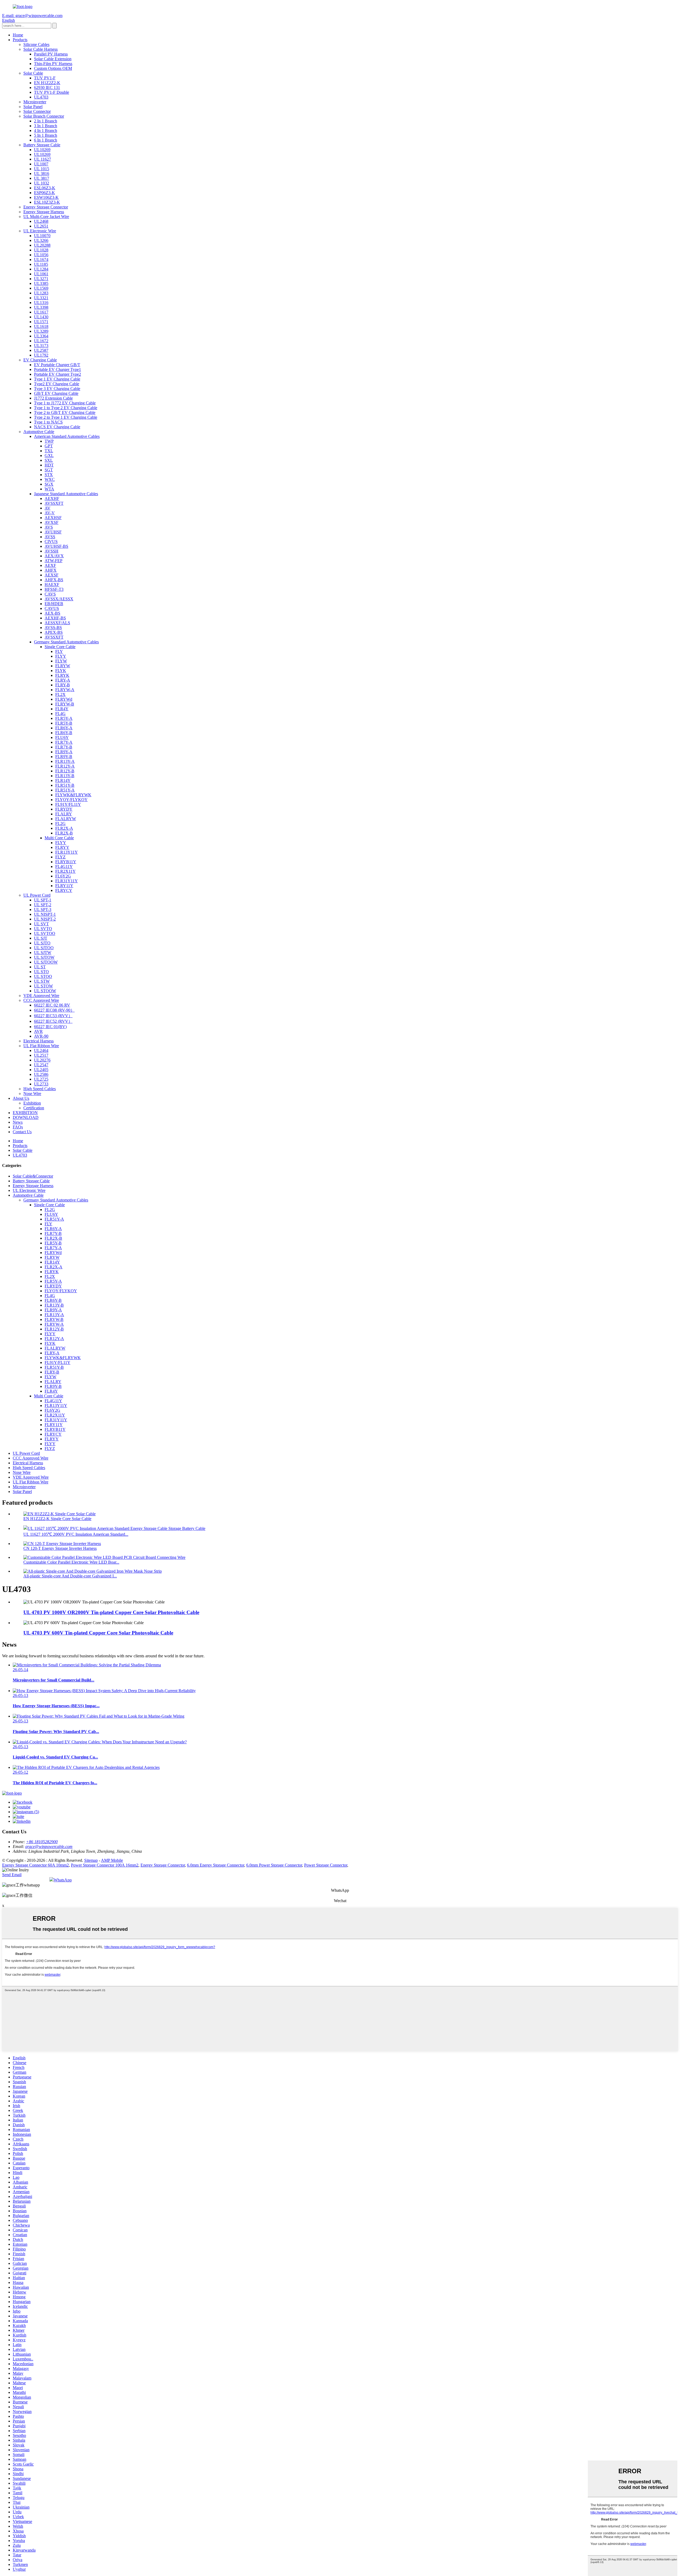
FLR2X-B (64, 833)
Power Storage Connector (326, 1865)
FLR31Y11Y (67, 881)
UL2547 (41, 1065)
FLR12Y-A (65, 766)
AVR (38, 1031)
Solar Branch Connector (44, 116)
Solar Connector (37, 111)
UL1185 (41, 264)
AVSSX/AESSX (59, 599)
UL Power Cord (37, 895)
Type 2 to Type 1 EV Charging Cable (66, 417)
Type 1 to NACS (48, 422)
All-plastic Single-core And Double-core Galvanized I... (70, 1576)
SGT (49, 470)
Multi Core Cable (59, 838)
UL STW (42, 981)
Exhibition (32, 1103)
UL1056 (41, 255)
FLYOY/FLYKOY (71, 800)
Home (18, 35)
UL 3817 (42, 178)
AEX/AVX (54, 556)
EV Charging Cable (40, 360)
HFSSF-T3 (54, 589)
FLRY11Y (64, 886)
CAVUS (52, 608)
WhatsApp (63, 1880)
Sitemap (91, 1860)
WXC (50, 479)
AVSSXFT (54, 503)
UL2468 (41, 221)
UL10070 (42, 236)
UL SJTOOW (46, 962)
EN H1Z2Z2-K (47, 83)
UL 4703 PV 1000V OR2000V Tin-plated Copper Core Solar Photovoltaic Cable (111, 1612)
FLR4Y (62, 709)
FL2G (60, 823)
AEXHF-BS (55, 618)
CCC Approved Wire (41, 1000)
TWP (49, 441)
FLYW (61, 661)
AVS (49, 527)
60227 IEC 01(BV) (50, 1027)
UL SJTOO (44, 948)
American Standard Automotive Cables (67, 436)
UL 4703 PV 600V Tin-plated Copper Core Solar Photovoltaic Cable (98, 1633)
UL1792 (41, 355)
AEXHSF (53, 518)
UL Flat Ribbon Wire (41, 1046)
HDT (49, 465)
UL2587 (41, 350)
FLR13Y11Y (67, 852)
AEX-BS (52, 613)
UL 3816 (42, 174)
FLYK (61, 671)
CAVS (50, 594)
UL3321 (41, 298)
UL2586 (41, 1074)
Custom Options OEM (53, 68)
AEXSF (52, 575)
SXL (49, 460)
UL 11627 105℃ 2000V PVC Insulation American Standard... (76, 1534)
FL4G (60, 714)
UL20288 (42, 245)
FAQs (18, 1127)
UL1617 (41, 312)
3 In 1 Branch (46, 126)
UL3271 (41, 279)
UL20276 (42, 1060)
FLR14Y (63, 780)
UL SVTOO (45, 933)
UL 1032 (42, 183)
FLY (59, 651)
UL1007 (41, 164)
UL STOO (43, 976)
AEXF (50, 565)
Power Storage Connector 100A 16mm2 (105, 1865)
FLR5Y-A (64, 718)
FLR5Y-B (64, 723)
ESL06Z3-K (45, 188)
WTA (49, 489)
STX (49, 475)
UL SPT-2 (43, 905)
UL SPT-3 (43, 910)
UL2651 (41, 226)
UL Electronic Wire (40, 231)
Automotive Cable (39, 432)
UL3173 (41, 346)
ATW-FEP (54, 561)
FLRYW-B (65, 704)
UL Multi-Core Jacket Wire (46, 217)
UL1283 (41, 293)
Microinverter (35, 102)
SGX (49, 484)
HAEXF (52, 585)
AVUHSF (53, 532)
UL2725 (41, 1079)
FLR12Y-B (65, 771)
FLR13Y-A (65, 761)
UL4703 (41, 97)
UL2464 (41, 1050)
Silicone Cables (36, 44)
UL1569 (41, 288)
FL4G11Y (64, 866)
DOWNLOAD (26, 1117)
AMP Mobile (112, 1860)
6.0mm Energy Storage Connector (216, 1865)
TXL (49, 451)
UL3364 (41, 336)
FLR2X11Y (65, 871)
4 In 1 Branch (46, 130)
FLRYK (62, 675)
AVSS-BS (53, 628)
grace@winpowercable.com (49, 1847)
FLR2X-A (64, 828)
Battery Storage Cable (42, 145)
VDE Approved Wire (41, 996)
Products (20, 40)
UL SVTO (43, 929)
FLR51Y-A (65, 790)
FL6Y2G (63, 876)
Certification (34, 1108)
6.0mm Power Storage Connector (274, 1865)
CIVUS (51, 542)
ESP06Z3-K (44, 193)
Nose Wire (32, 1094)
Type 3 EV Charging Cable (57, 389)
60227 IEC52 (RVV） (53, 1021)
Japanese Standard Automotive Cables (66, 494)
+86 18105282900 (42, 1842)
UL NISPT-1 (45, 914)
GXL (49, 455)
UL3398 (41, 307)
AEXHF (52, 498)
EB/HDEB (54, 604)
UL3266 (41, 240)
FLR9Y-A (64, 752)
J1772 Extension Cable (53, 398)
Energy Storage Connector (46, 207)
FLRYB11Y (66, 862)
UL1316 (41, 303)
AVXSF (52, 522)
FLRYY (62, 847)
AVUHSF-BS (56, 546)
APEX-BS (54, 632)
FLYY (61, 656)
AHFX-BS (54, 580)
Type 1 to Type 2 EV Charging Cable (66, 408)
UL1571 (41, 322)
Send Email (12, 1875)
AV (48, 508)
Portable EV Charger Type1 (58, 369)
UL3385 (41, 283)
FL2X (60, 694)
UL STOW (43, 986)
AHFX (51, 570)
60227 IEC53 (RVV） (53, 1016)
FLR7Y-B (64, 747)
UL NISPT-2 (45, 919)
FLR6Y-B (64, 733)
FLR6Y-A (64, 728)
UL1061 (41, 274)
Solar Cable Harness (41, 49)
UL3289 (41, 331)
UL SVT (41, 924)
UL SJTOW (44, 957)
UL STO (41, 972)
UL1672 (41, 341)
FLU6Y (62, 737)
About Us (21, 1098)
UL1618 (41, 326)
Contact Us (22, 1132)
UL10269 (42, 150)
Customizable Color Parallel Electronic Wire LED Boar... (71, 1562)
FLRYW (63, 666)
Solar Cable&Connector (33, 1176)
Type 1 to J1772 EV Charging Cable (65, 403)
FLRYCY (64, 890)
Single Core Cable (60, 647)
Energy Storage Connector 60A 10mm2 (35, 1865)
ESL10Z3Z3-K (47, 202)
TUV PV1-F (45, 78)
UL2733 (41, 1084)
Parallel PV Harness (51, 54)
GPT (49, 446)
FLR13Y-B (65, 776)
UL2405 (41, 1070)
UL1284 (41, 269)
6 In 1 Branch (46, 140)
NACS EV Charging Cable (57, 427)
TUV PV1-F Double (52, 92)
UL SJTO (42, 943)
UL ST (40, 967)
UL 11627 (42, 159)
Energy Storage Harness (44, 212)
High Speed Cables (40, 1089)
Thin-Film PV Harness (53, 64)
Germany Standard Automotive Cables (66, 642)
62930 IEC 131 (47, 87)
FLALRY (64, 814)
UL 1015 (42, 169)
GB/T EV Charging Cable (56, 393)
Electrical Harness (39, 1041)
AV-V (50, 513)
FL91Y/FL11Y (68, 804)
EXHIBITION (25, 1113)
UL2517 (41, 1055)
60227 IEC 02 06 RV (52, 1005)
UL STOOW (45, 991)
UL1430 (41, 317)
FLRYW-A (65, 690)
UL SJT (41, 938)
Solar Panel (33, 107)
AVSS (50, 537)
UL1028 (41, 250)
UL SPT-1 (43, 900)
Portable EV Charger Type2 (58, 374)
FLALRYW (66, 819)
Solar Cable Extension (53, 59)
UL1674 (41, 260)
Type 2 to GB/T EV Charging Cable (65, 412)
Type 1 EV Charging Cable (57, 379)
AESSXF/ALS (57, 623)
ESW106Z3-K (46, 197)
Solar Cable (33, 73)
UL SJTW (43, 953)
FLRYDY (64, 809)
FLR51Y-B (65, 785)
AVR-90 (41, 1036)
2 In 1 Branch (46, 121)
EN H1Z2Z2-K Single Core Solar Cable (57, 1519)
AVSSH (52, 551)
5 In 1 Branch (46, 135)
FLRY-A (63, 680)
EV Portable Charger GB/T (57, 365)
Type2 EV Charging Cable (57, 384)
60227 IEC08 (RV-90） (54, 1010)
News (18, 1122)
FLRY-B (63, 685)
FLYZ (60, 857)
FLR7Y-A (64, 742)
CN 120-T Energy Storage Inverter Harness (60, 1548)
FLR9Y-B (64, 757)
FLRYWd (64, 699)
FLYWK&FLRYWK (73, 795)
